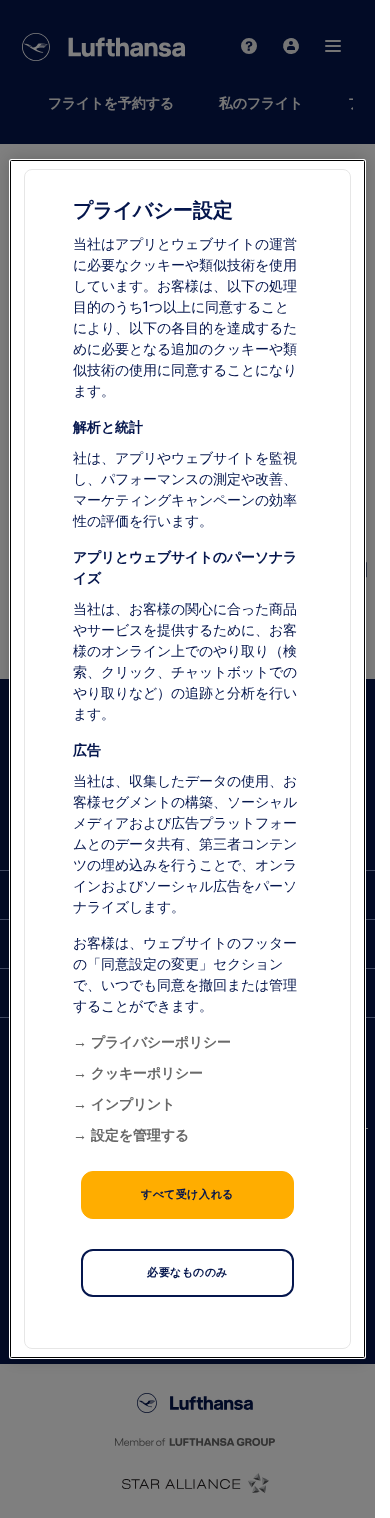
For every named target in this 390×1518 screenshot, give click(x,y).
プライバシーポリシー (161, 1042)
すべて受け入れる (187, 1194)
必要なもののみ (187, 1272)
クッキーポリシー (147, 1073)
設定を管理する (140, 1135)
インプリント (133, 1104)
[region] (187, 759)
